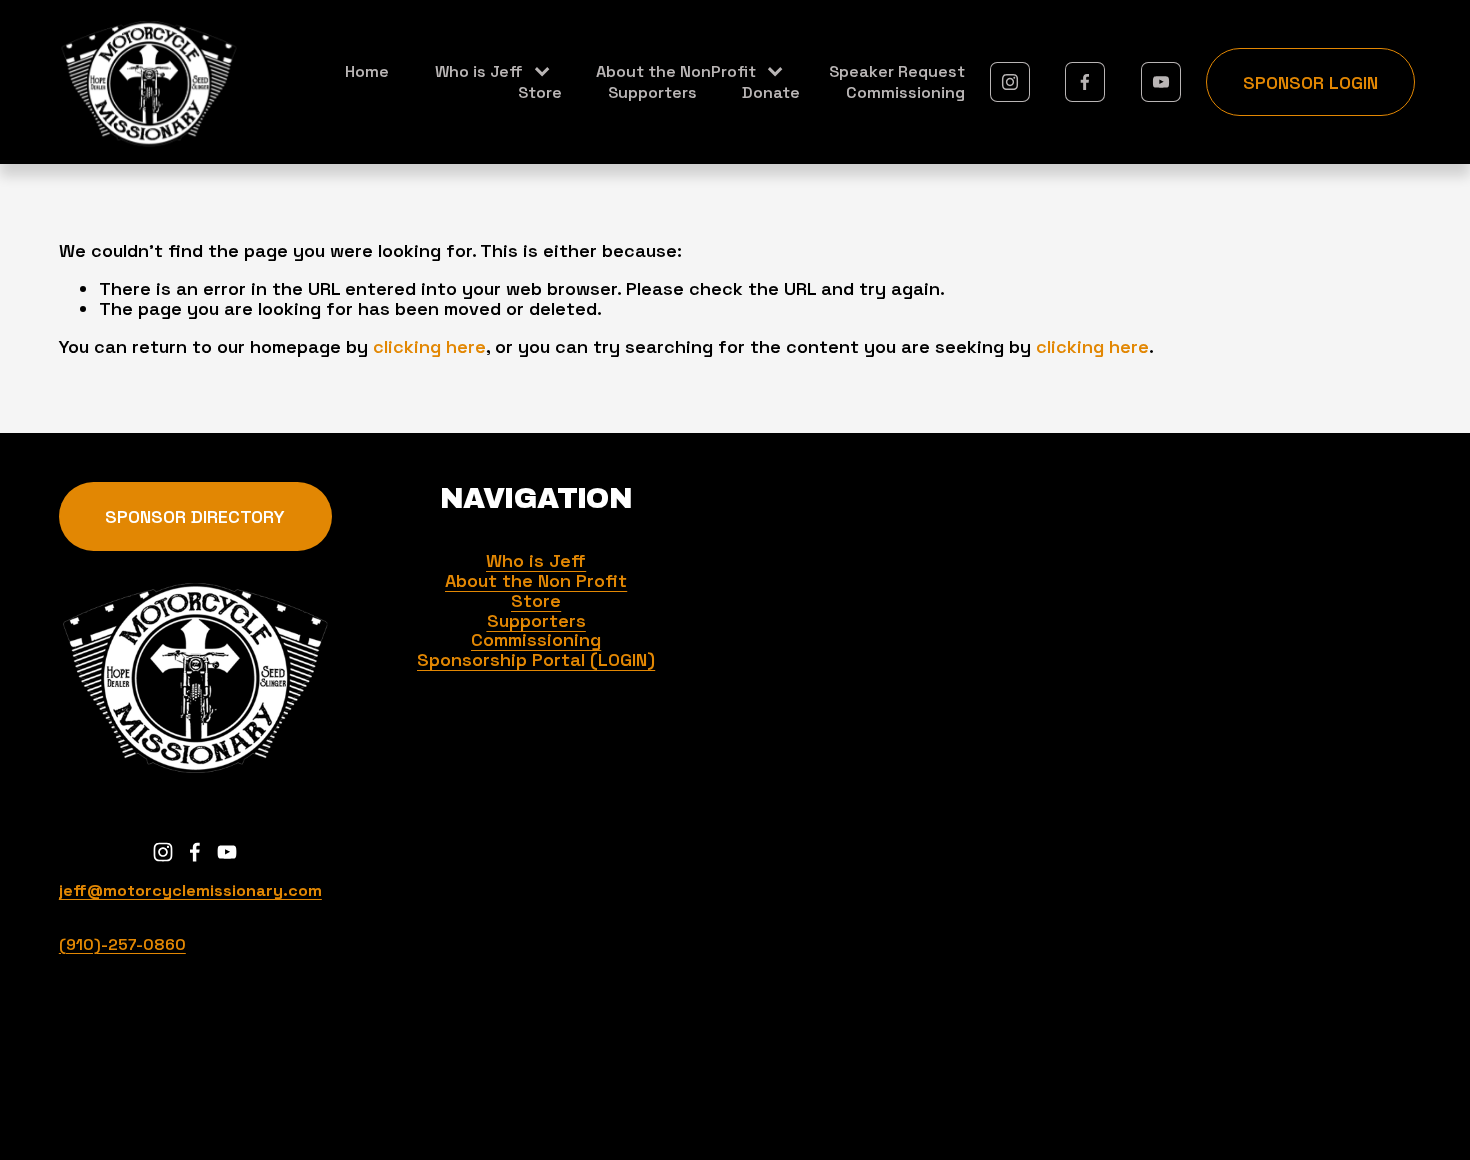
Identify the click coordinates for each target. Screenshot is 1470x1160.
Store (540, 92)
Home (367, 71)
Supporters (652, 92)
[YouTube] (1161, 82)
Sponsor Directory (195, 516)
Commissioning (905, 92)
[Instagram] (1010, 82)
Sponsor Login (1310, 82)
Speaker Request (897, 71)
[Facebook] (1085, 82)
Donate (771, 92)
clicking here (429, 346)
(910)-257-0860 (122, 945)
